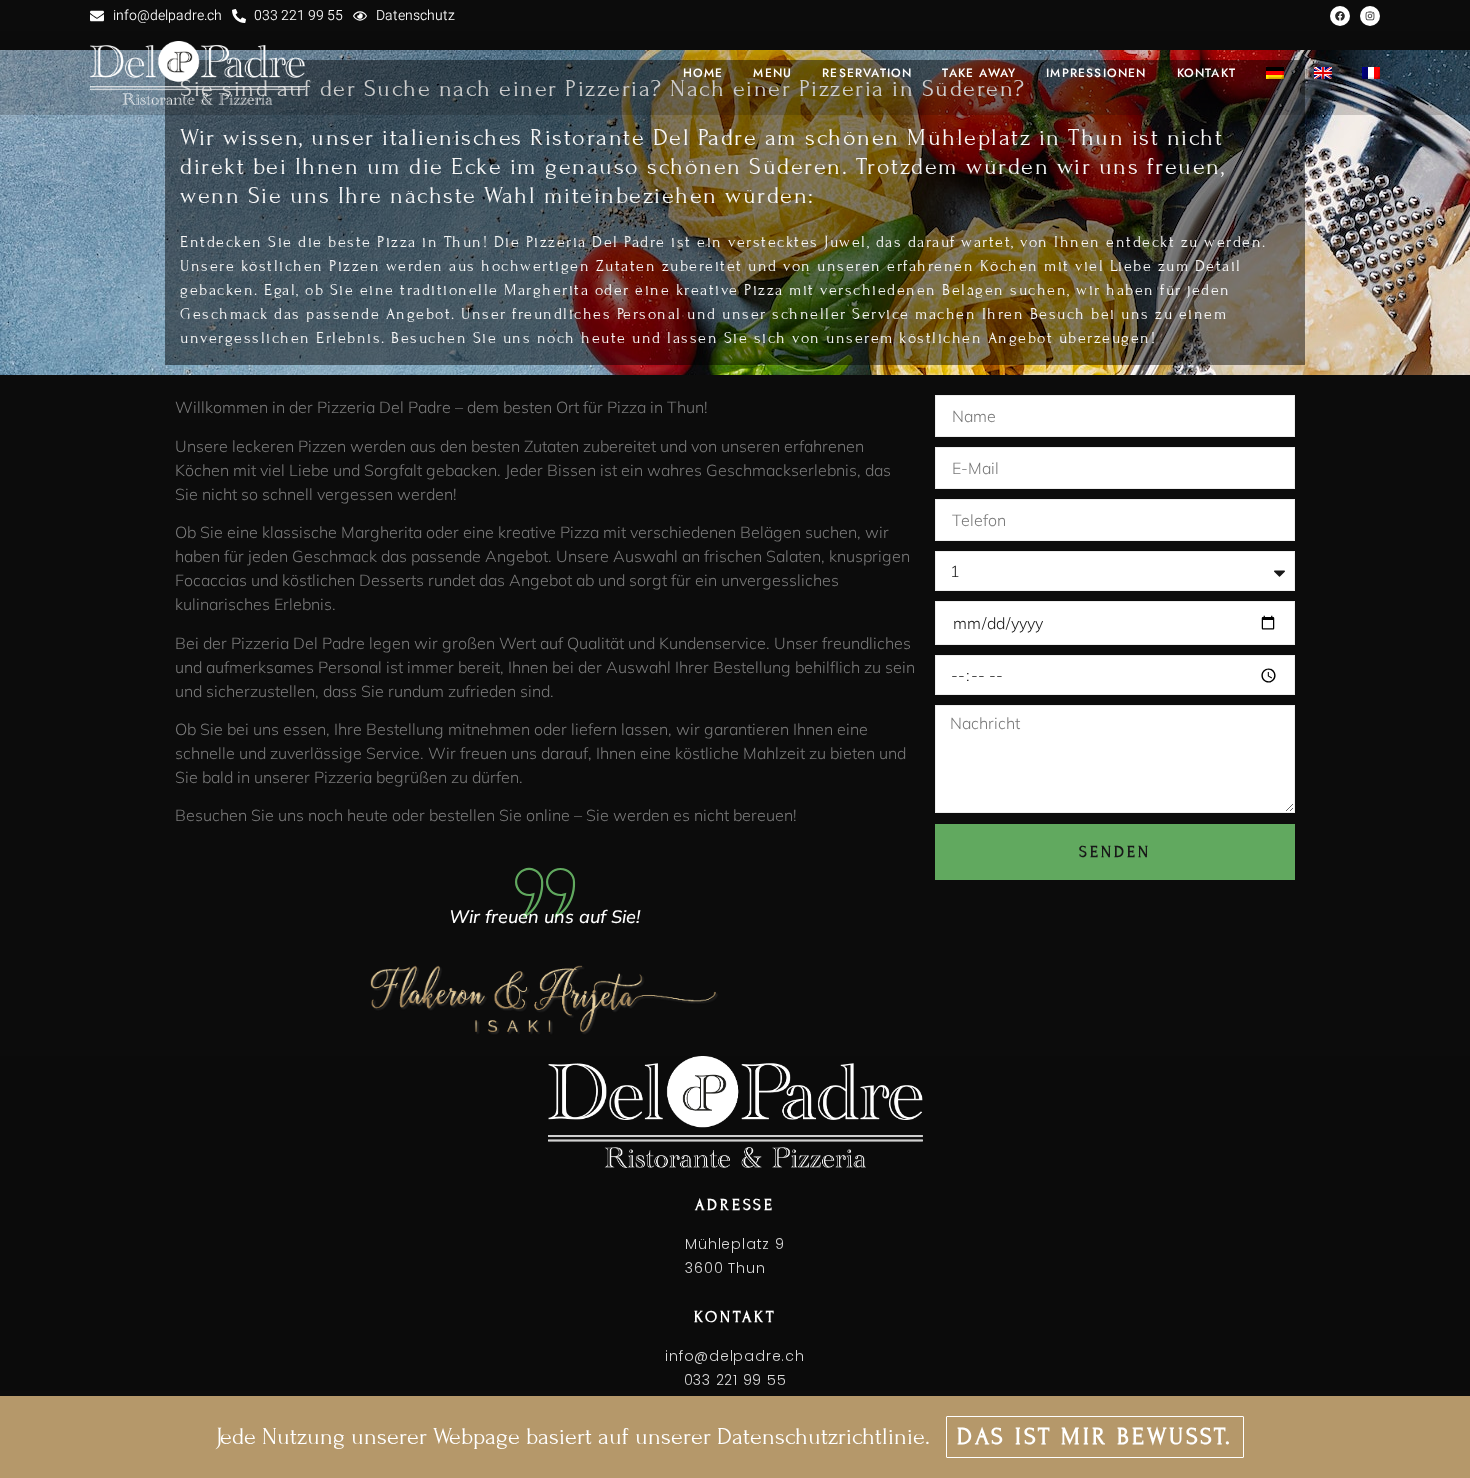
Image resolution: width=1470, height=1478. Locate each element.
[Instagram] (1370, 16)
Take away (979, 73)
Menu (772, 73)
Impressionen (1096, 73)
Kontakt (1206, 73)
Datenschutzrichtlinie (821, 1436)
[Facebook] (1340, 16)
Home (703, 73)
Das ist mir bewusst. (1095, 1436)
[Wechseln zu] (1275, 73)
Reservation (867, 73)
